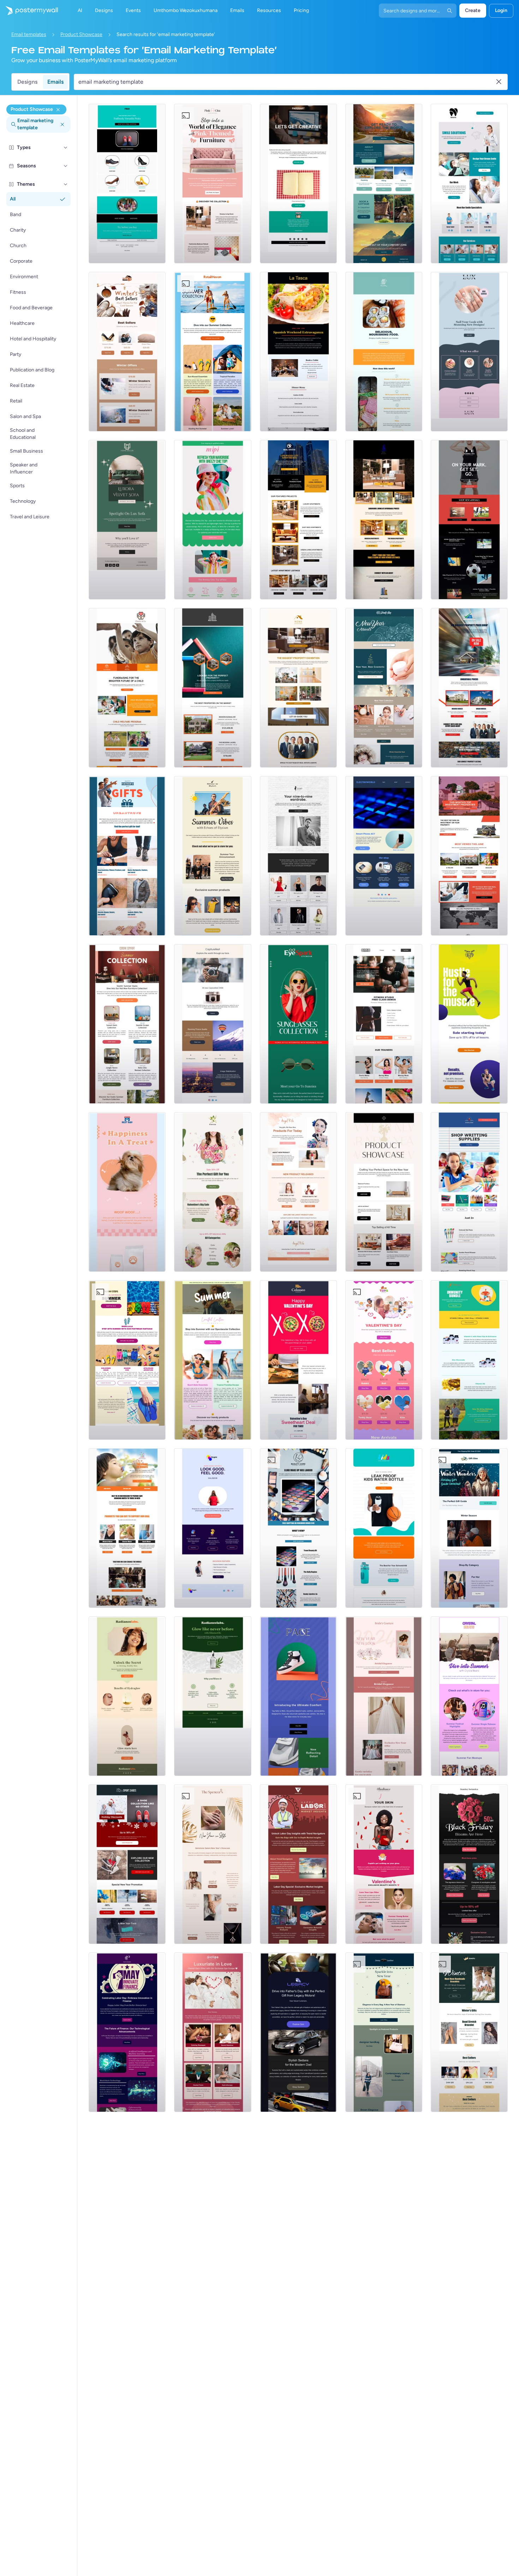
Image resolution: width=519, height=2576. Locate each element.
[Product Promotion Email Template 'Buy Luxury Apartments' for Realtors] (384, 520)
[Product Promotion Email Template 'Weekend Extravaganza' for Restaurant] (298, 352)
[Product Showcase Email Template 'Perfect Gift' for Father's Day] (127, 856)
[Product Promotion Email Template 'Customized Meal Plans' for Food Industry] (384, 352)
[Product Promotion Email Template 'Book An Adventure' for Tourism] (384, 184)
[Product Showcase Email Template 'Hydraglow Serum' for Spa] (127, 1696)
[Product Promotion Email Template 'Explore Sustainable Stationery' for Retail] (298, 184)
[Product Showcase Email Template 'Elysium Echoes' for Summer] (213, 856)
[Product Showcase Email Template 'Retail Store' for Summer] (213, 352)
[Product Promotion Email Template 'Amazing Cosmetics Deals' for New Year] (384, 688)
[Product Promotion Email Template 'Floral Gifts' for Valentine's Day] (213, 1192)
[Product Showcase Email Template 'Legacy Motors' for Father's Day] (298, 2032)
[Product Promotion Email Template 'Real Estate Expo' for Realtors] (298, 688)
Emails (55, 82)
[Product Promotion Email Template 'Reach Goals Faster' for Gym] (469, 1024)
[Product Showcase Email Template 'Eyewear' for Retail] (298, 1024)
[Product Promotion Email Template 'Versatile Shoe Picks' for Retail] (127, 184)
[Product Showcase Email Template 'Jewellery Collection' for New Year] (213, 1864)
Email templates (29, 34)
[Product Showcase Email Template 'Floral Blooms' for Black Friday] (469, 1864)
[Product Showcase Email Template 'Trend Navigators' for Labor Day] (298, 1864)
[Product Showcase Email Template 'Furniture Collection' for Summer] (127, 1024)
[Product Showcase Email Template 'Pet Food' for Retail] (127, 1192)
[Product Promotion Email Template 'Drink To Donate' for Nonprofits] (127, 1528)
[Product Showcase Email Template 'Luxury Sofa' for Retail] (127, 520)
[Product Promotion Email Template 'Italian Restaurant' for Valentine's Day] (298, 1360)
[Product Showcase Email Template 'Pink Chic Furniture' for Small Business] (213, 184)
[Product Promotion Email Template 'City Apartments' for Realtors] (298, 520)
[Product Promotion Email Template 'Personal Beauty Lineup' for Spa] (298, 1528)
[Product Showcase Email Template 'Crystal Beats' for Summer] (469, 1696)
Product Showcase (81, 34)
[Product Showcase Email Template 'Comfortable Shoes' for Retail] (298, 1696)
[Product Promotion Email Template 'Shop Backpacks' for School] (213, 1528)
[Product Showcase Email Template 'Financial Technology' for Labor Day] (127, 2032)
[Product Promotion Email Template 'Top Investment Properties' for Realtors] (469, 856)
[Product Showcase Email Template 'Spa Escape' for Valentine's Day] (213, 2032)
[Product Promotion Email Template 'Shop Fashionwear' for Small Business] (298, 856)
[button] (66, 148)
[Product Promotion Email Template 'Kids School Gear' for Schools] (384, 1528)
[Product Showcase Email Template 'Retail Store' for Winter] (469, 1528)
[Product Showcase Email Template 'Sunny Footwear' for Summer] (127, 1360)
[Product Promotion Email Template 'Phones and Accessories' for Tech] (384, 856)
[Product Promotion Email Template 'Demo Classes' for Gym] (384, 1024)
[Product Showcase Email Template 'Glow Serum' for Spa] (213, 1696)
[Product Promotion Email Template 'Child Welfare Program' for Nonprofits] (127, 688)
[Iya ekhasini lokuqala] (29, 11)
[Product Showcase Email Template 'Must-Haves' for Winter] (127, 352)
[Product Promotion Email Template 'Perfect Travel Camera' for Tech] (213, 1024)
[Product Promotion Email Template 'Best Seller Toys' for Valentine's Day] (384, 1360)
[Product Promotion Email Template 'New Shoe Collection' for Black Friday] (127, 1864)
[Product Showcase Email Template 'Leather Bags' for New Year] (384, 2032)
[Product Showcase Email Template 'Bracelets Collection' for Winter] (469, 2032)
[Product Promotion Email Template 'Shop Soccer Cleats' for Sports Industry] (469, 520)
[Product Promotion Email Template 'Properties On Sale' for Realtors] (469, 688)
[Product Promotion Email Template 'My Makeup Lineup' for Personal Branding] (298, 1192)
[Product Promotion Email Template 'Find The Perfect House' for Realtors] (213, 688)
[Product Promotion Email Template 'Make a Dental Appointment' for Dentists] (469, 184)
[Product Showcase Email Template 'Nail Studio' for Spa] (469, 352)
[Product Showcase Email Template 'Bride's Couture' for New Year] (384, 1696)
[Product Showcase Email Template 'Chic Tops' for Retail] (213, 520)
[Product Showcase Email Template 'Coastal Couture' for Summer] (213, 1360)
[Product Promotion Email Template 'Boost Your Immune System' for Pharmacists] (469, 1360)
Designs (27, 82)
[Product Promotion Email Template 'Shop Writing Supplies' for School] (469, 1192)
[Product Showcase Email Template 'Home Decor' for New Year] (384, 1192)
